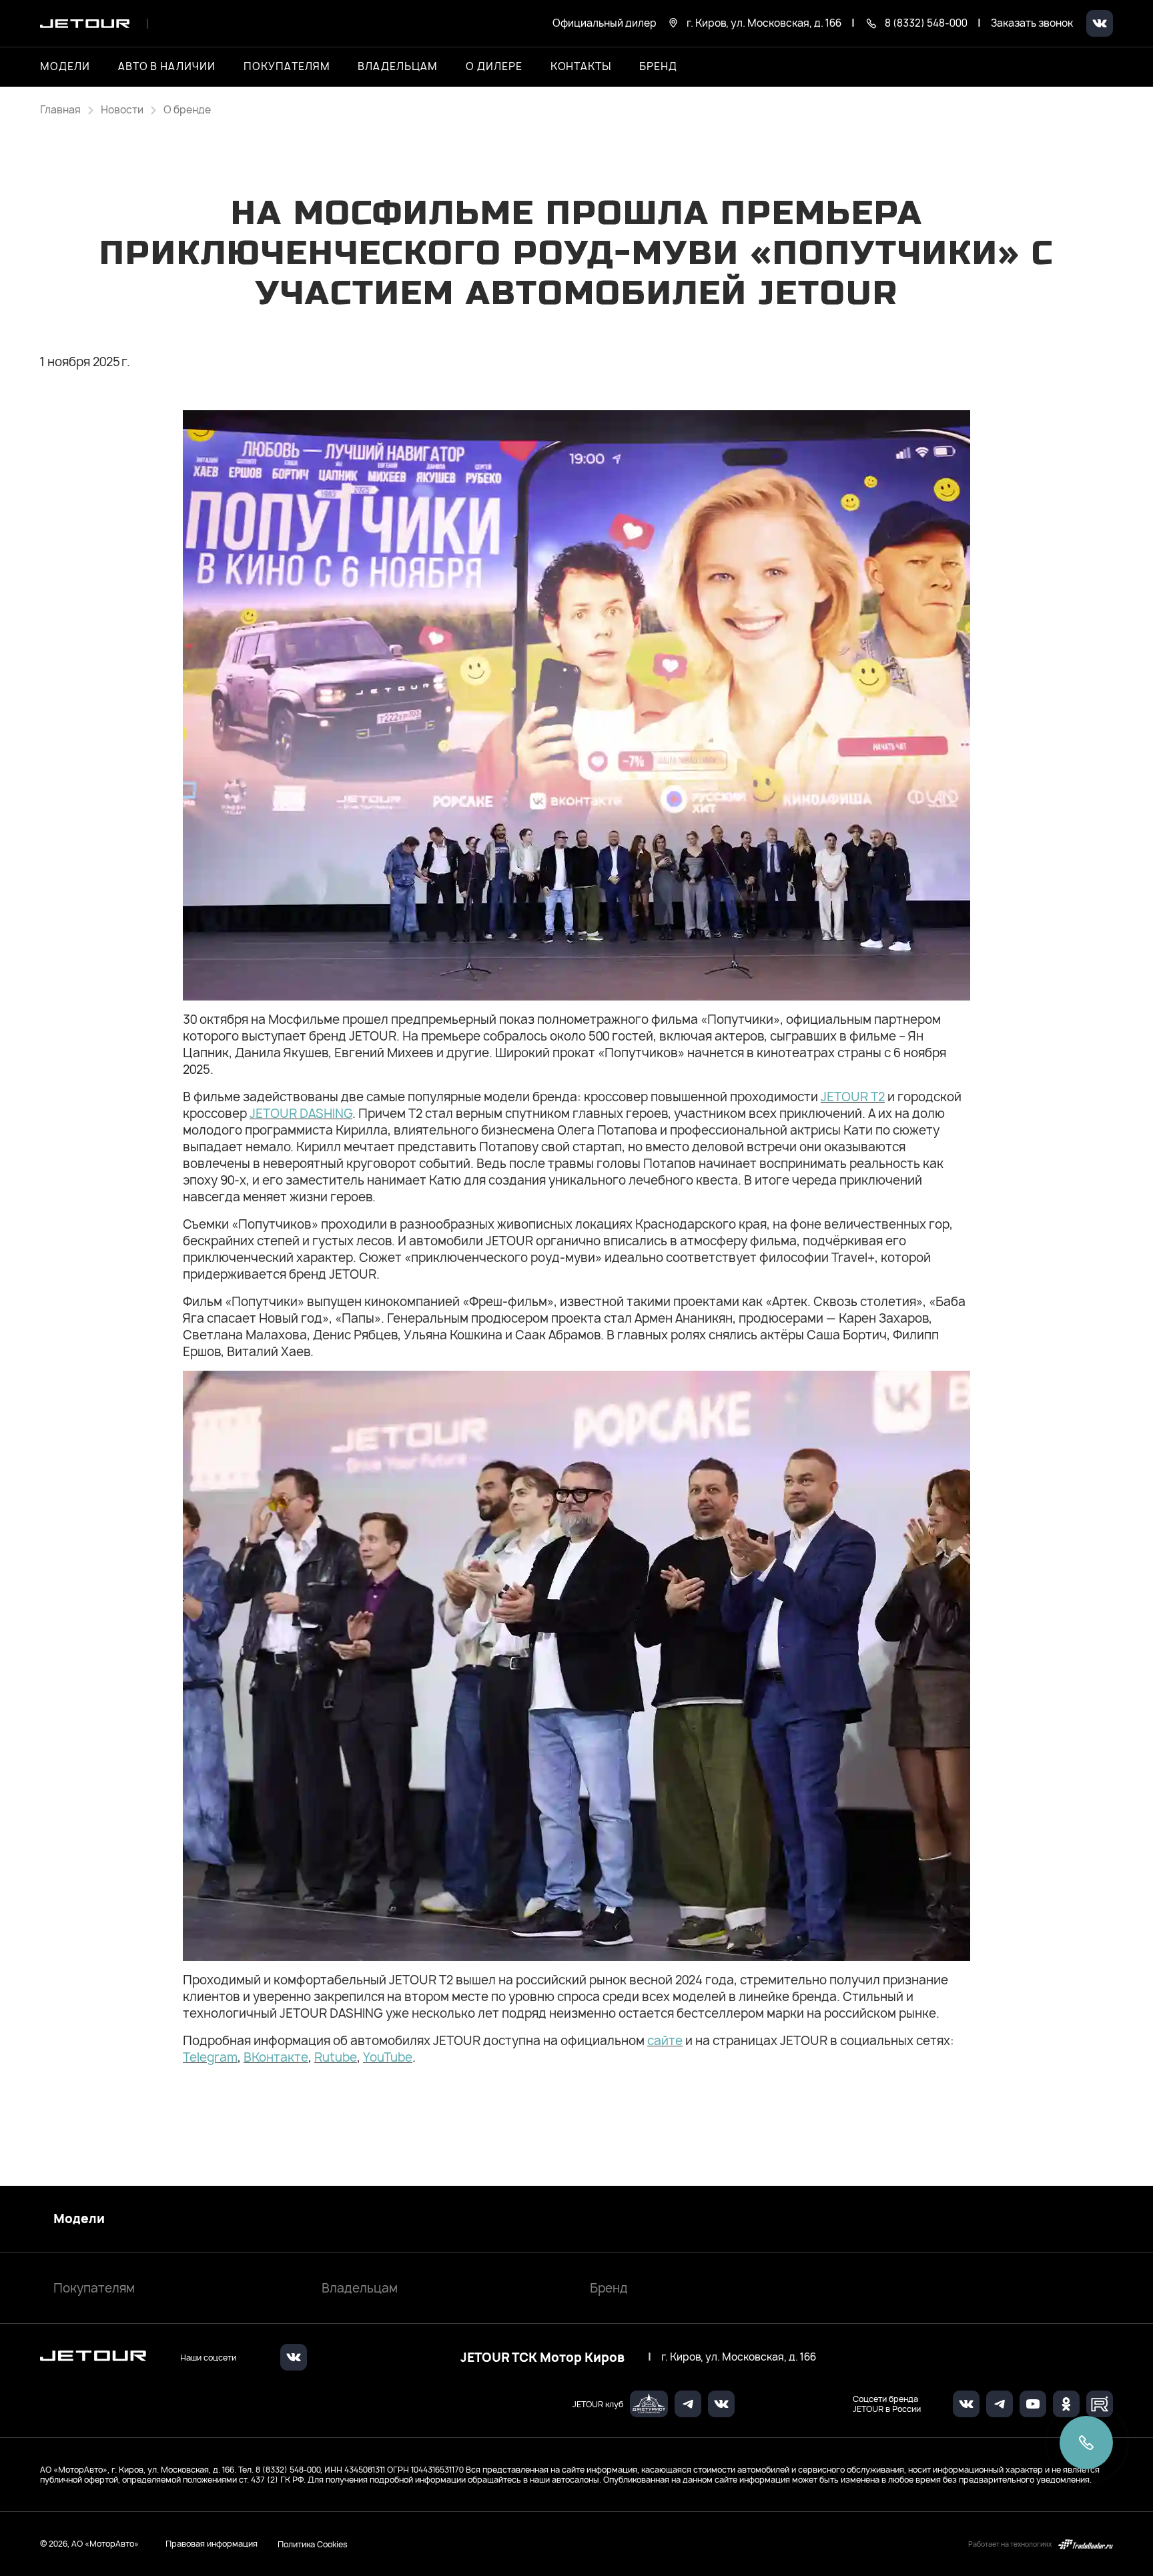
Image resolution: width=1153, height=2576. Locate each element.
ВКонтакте (276, 2057)
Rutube (336, 2057)
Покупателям (94, 2288)
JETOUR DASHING (301, 1114)
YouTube (388, 2057)
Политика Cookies (313, 2544)
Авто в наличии (167, 67)
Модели (79, 2219)
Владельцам (360, 2288)
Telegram (210, 2057)
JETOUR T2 (853, 1097)
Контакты (581, 67)
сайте (665, 2041)
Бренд (609, 2288)
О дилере (494, 67)
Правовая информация (212, 2544)
